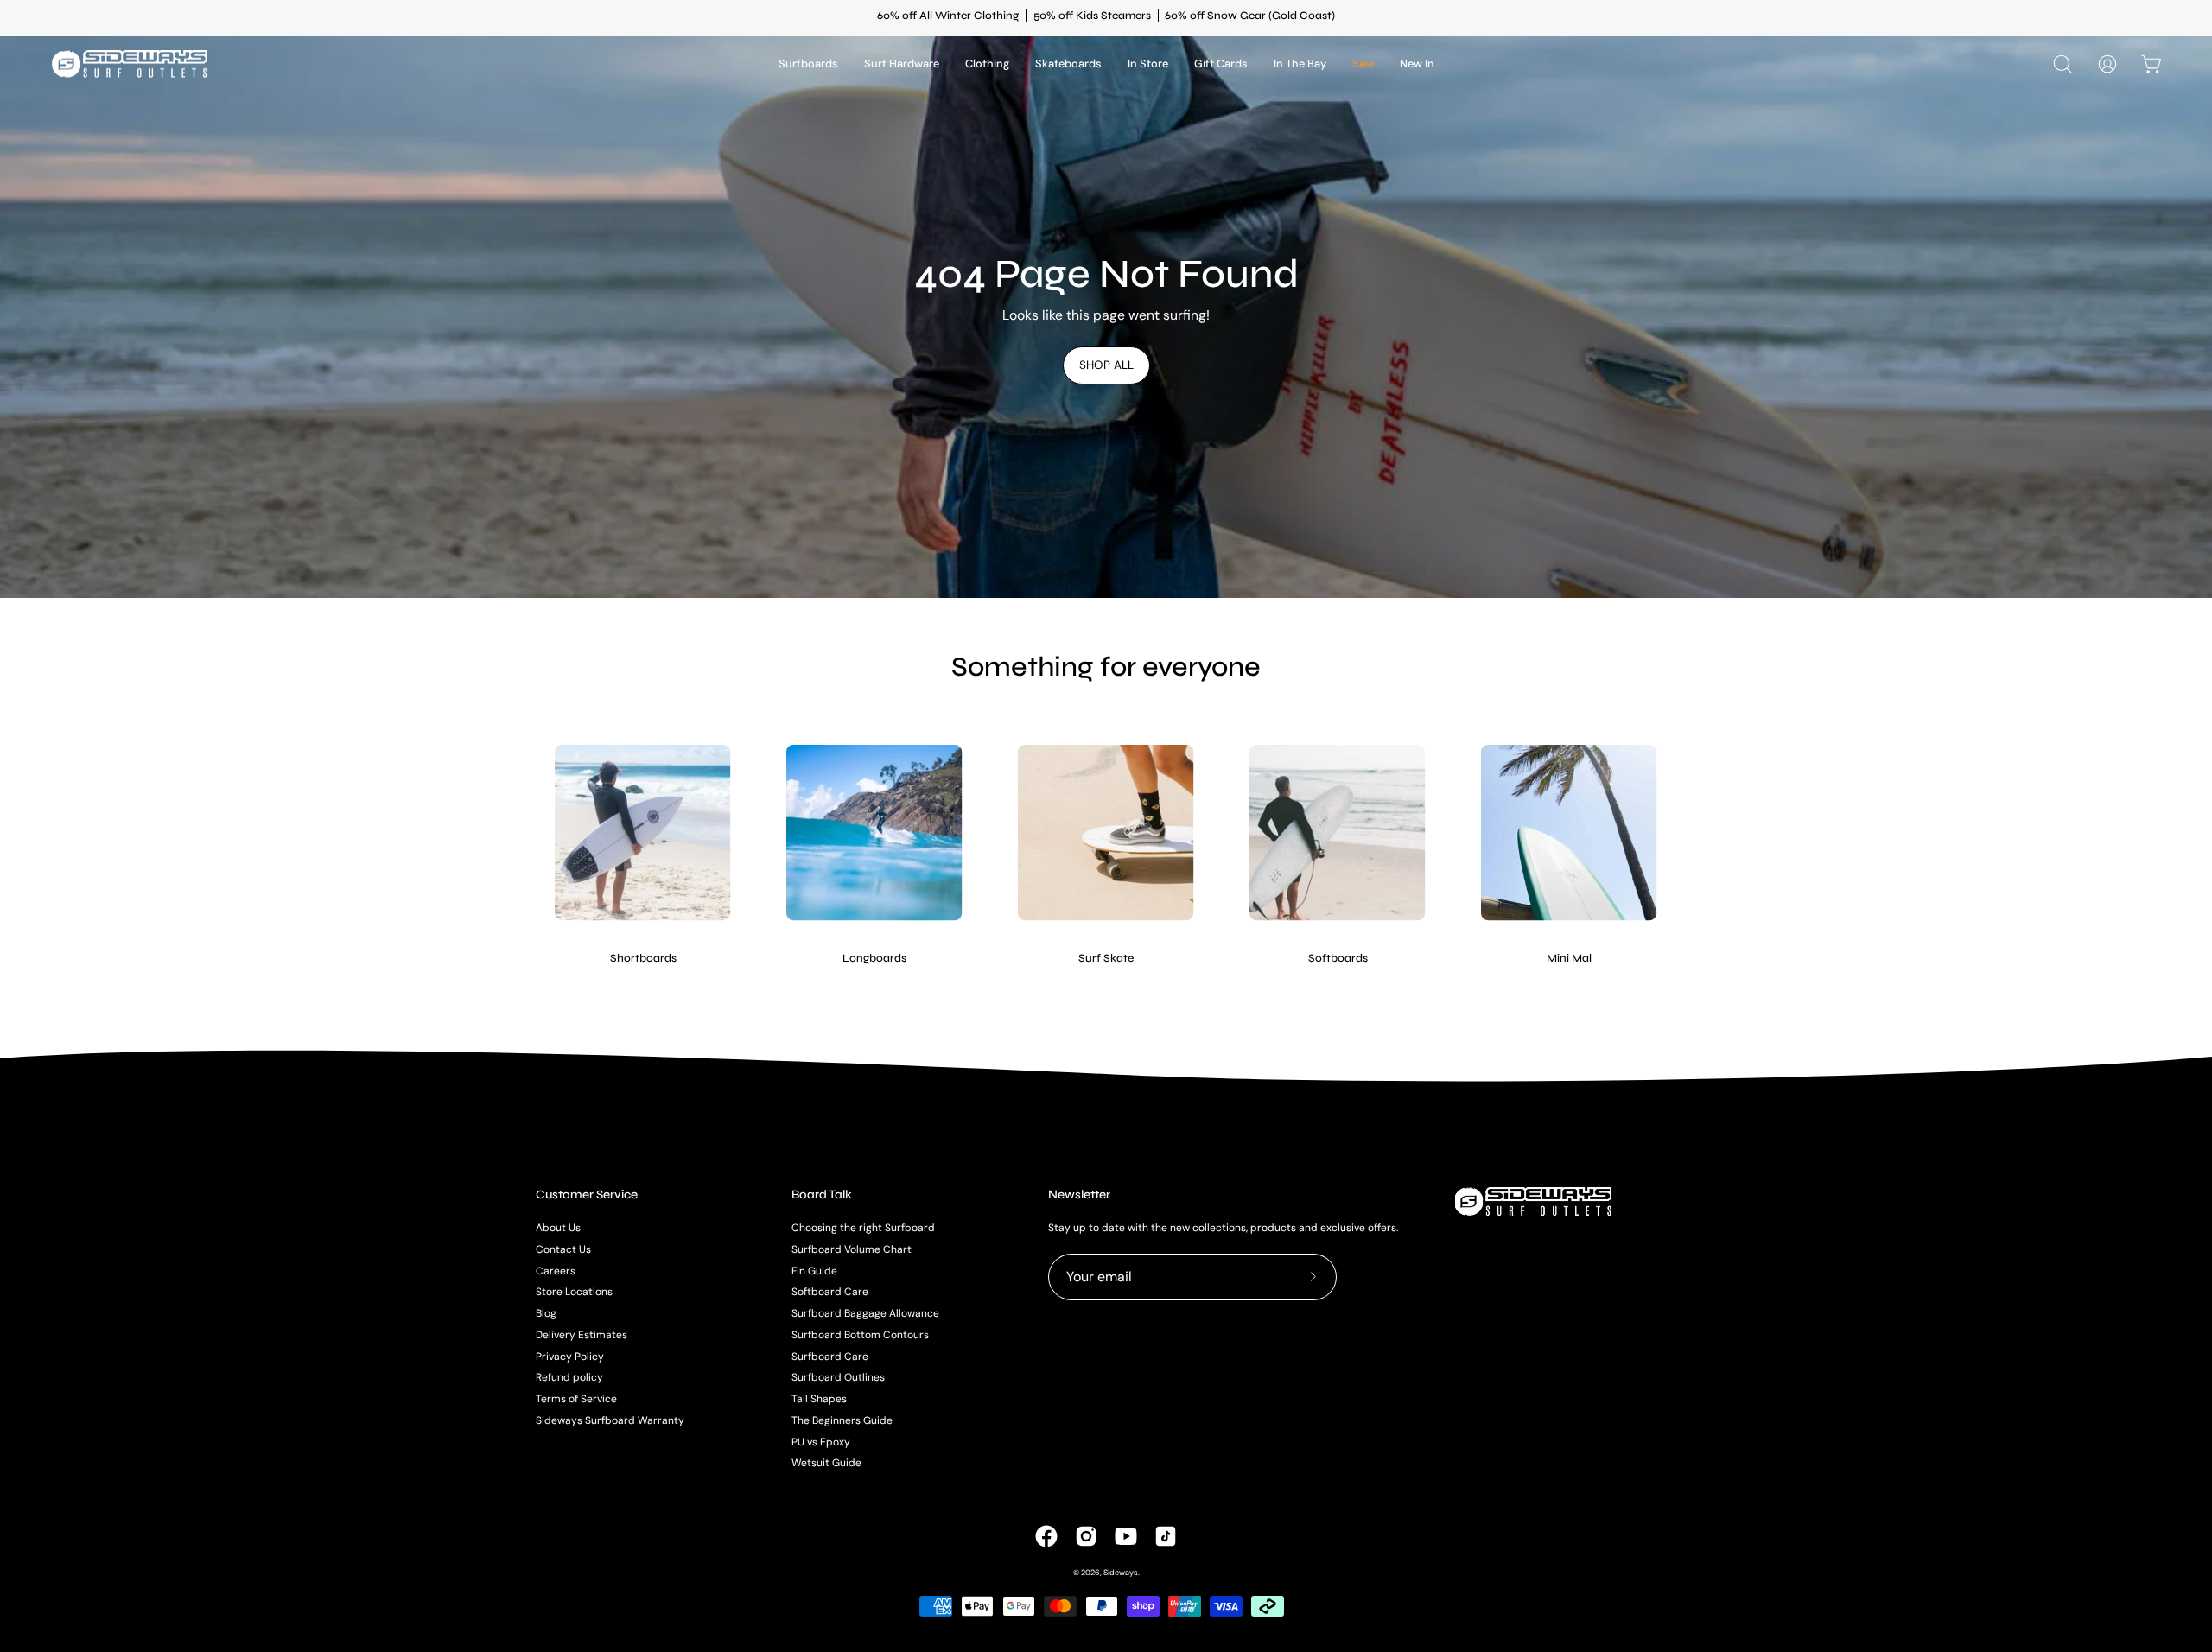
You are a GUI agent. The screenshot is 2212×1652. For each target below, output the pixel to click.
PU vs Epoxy (821, 1441)
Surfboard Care (830, 1356)
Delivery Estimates (582, 1335)
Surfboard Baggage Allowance (865, 1313)
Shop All (1106, 365)
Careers (556, 1270)
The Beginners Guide (842, 1420)
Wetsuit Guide (826, 1463)
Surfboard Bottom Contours (860, 1335)
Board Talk (822, 1195)
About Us (558, 1228)
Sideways (1121, 1573)
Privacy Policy (570, 1356)
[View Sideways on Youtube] (1126, 1536)
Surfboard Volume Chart (852, 1249)
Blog (546, 1313)
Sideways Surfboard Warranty (610, 1420)
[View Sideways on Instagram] (1086, 1536)
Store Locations (574, 1292)
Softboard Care (830, 1292)
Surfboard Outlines (838, 1377)
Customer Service (587, 1195)
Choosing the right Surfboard (863, 1228)
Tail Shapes (819, 1399)
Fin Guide (814, 1270)
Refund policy (569, 1377)
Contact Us (563, 1249)
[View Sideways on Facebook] (1046, 1536)
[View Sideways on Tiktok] (1166, 1536)
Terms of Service (576, 1399)
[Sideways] (130, 64)
